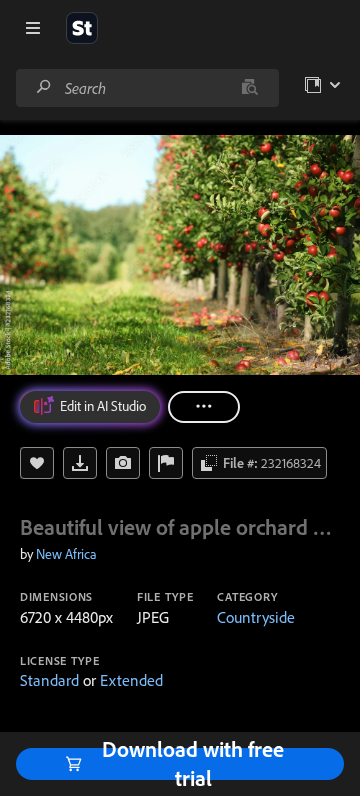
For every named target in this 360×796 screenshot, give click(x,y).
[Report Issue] (166, 463)
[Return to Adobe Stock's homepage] (82, 28)
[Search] (44, 87)
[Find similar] (249, 88)
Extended (131, 680)
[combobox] (147, 88)
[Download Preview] (80, 463)
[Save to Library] (37, 463)
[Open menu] (33, 28)
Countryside (256, 617)
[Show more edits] (204, 407)
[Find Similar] (123, 463)
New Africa (66, 554)
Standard (49, 680)
